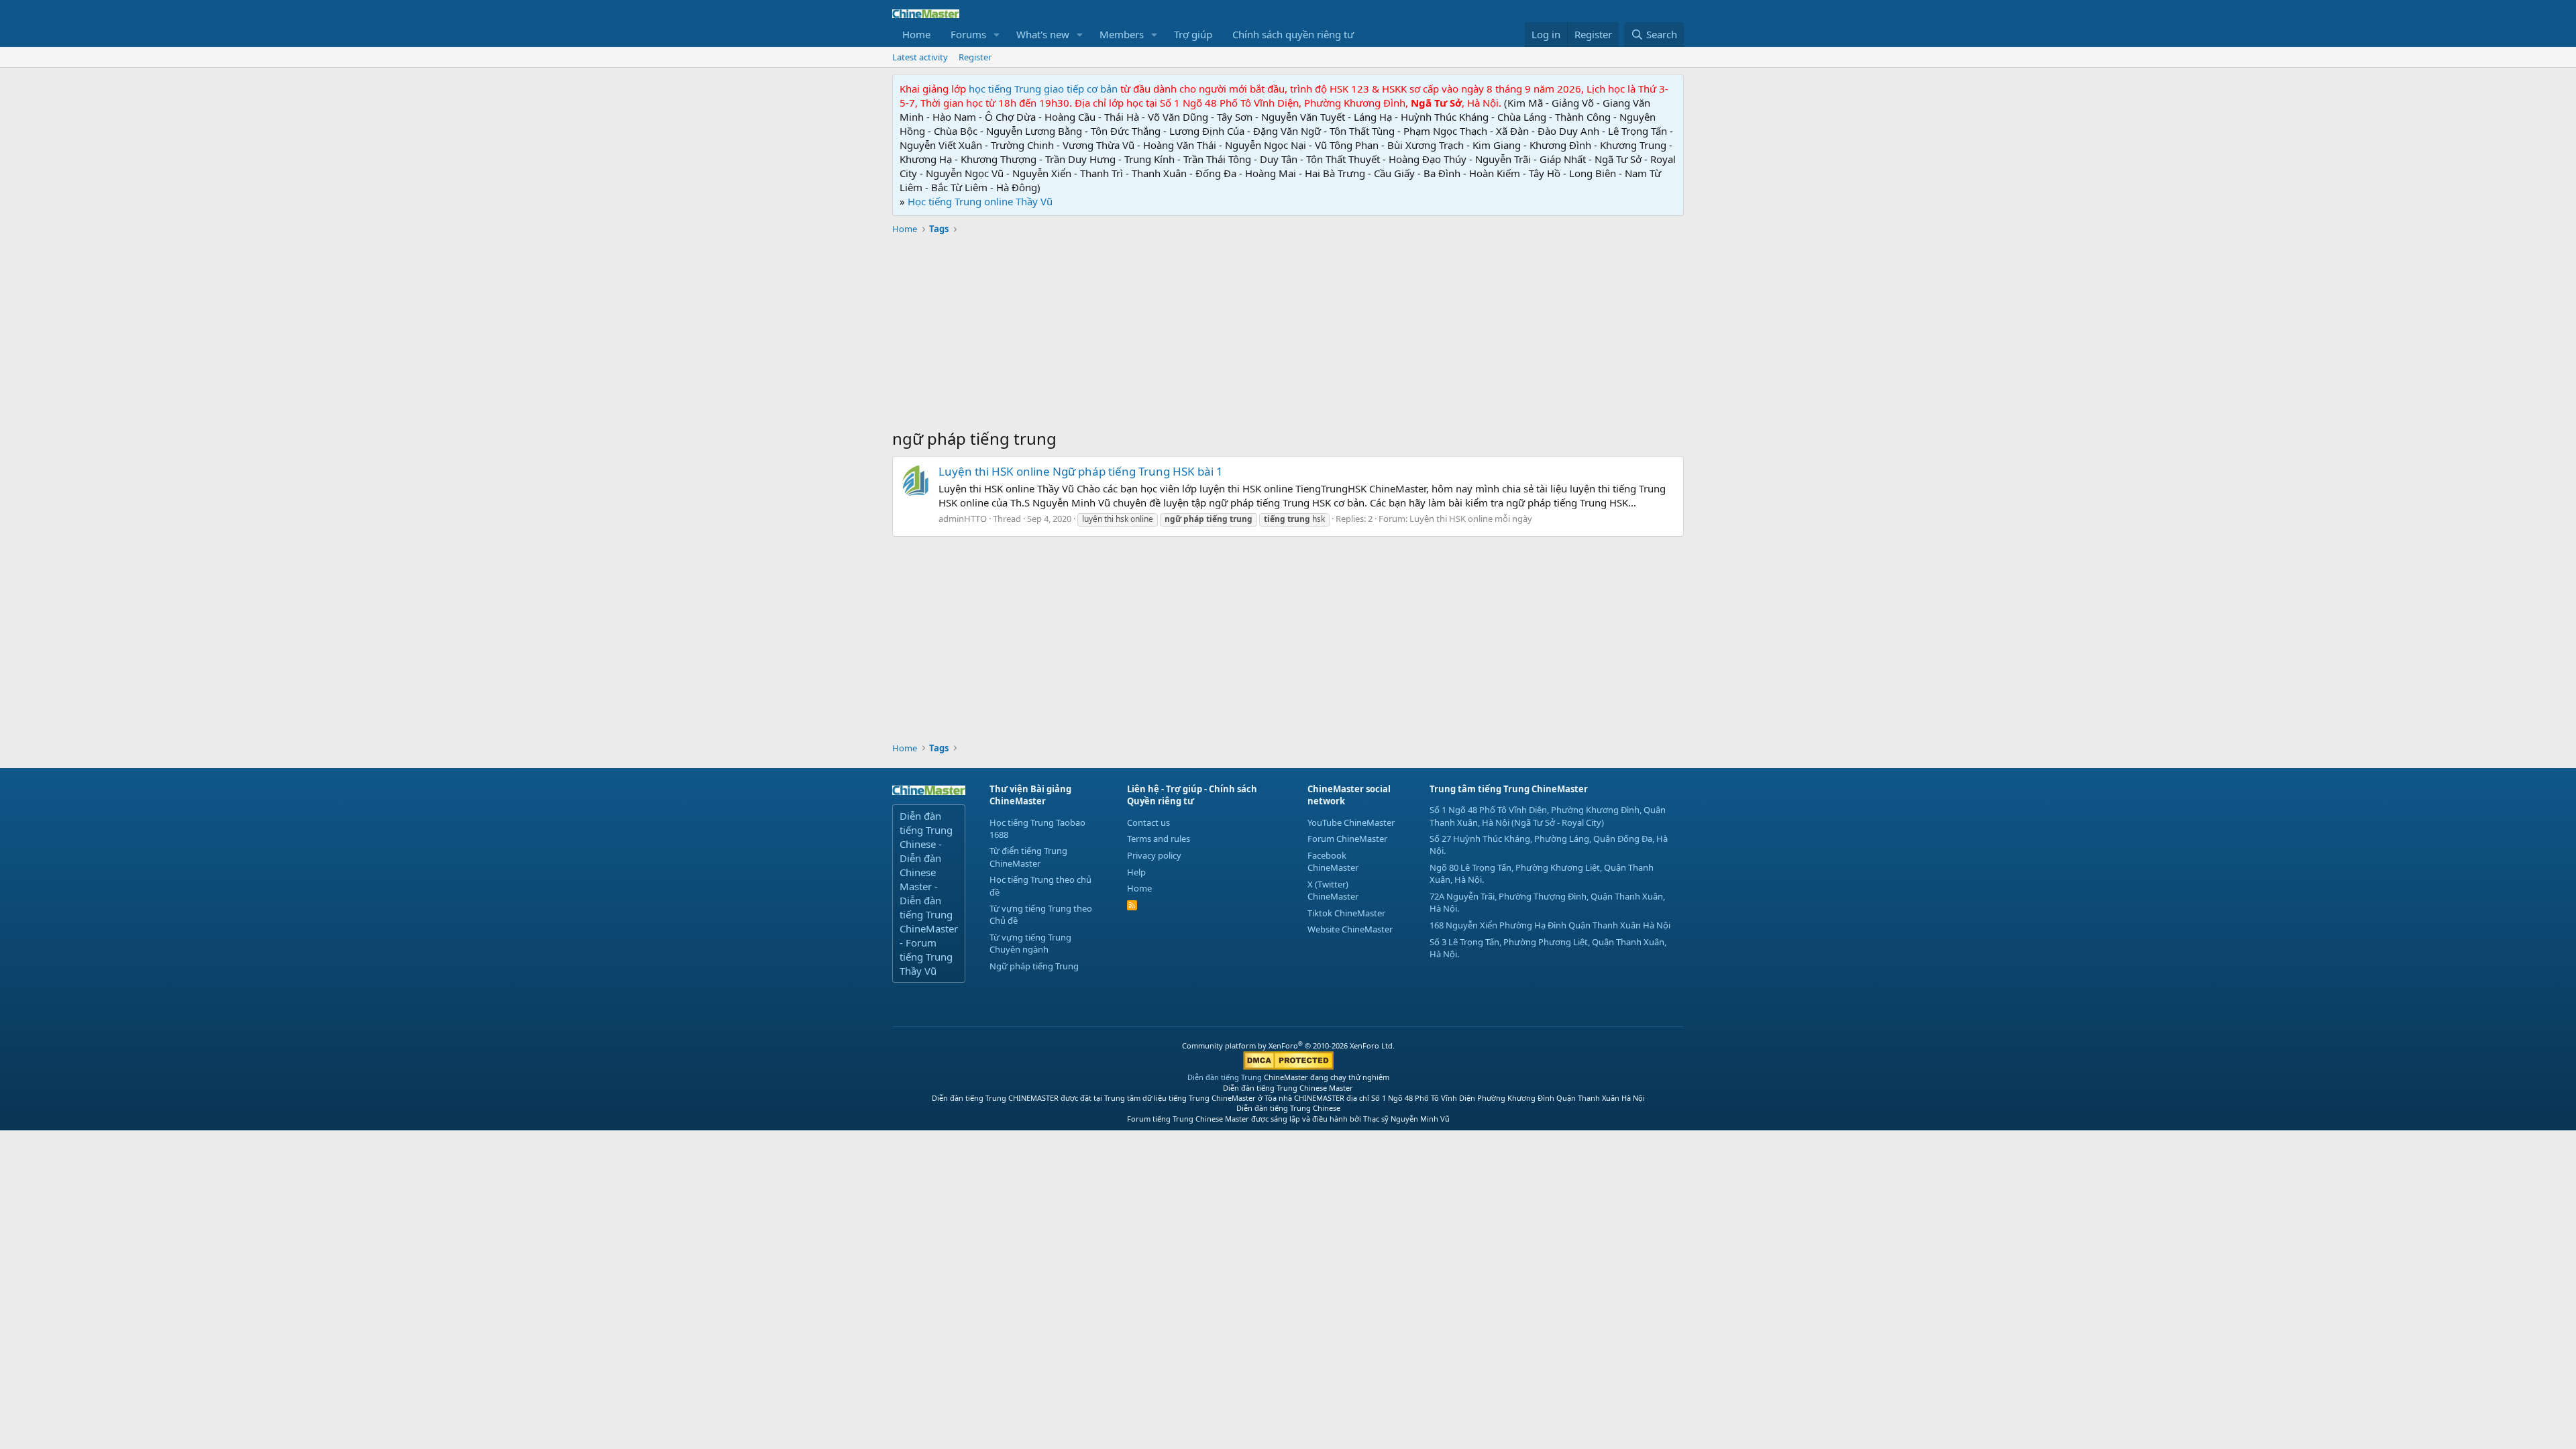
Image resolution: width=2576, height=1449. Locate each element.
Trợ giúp (1193, 34)
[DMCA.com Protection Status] (1288, 1067)
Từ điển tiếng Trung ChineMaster (1028, 857)
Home (916, 34)
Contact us (1148, 822)
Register (975, 57)
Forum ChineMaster (1347, 839)
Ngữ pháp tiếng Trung (1034, 966)
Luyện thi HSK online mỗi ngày (1471, 519)
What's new (1043, 34)
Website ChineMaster (1350, 929)
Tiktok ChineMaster (1346, 913)
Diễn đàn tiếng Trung (1225, 1077)
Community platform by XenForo (1288, 1045)
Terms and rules (1159, 839)
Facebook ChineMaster (1333, 861)
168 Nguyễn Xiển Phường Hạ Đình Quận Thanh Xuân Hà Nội (1550, 925)
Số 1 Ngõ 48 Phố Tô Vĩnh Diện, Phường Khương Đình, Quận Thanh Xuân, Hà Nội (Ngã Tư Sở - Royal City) (1548, 816)
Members (1122, 34)
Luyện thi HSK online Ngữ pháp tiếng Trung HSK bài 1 (1081, 471)
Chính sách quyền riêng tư (1293, 34)
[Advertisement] (1288, 333)
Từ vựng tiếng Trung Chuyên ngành (1030, 943)
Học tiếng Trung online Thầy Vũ (980, 201)
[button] (997, 35)
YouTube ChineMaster (1351, 822)
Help (1136, 872)
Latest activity (920, 57)
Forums (968, 34)
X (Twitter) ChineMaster (1333, 890)
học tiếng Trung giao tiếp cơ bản (1043, 89)
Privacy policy (1154, 855)
